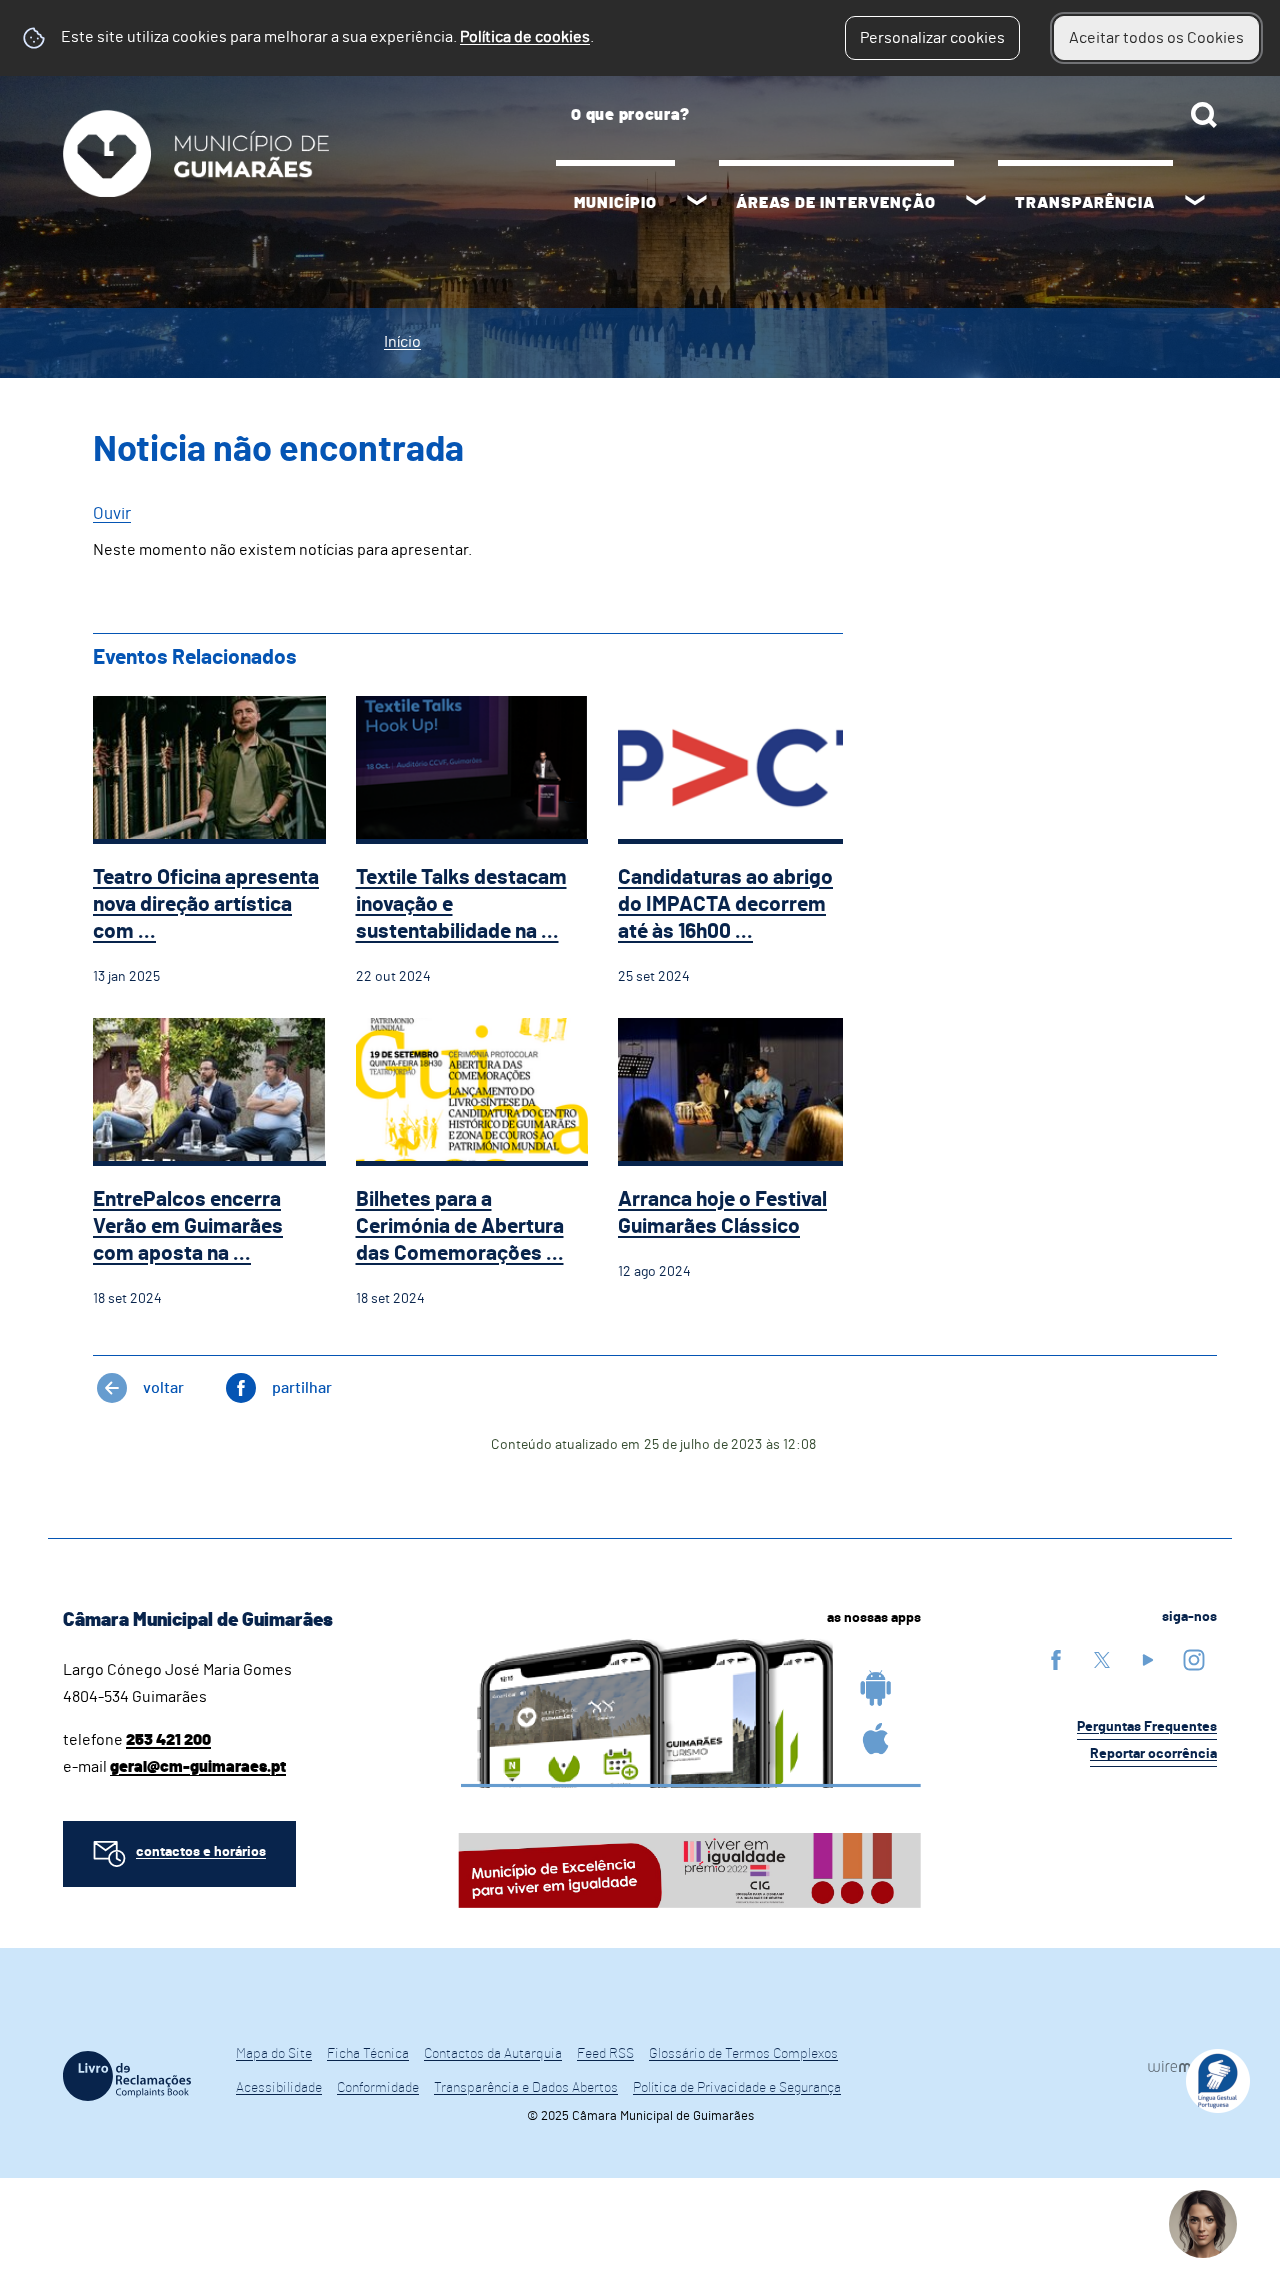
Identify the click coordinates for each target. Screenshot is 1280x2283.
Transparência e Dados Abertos (526, 2088)
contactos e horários (201, 1852)
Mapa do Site (274, 2054)
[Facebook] (1056, 1659)
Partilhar (302, 1388)
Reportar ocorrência (1153, 1754)
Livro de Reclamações (127, 2076)
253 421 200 (168, 1740)
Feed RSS (605, 2054)
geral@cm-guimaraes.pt (198, 1767)
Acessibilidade (279, 2088)
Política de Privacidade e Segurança (737, 2088)
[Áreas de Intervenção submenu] (976, 203)
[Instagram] (1194, 1659)
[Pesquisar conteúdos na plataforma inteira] (1204, 115)
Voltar (163, 1388)
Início (402, 342)
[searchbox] (886, 115)
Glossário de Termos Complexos (743, 2054)
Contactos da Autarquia (493, 2054)
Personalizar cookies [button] (932, 38)
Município (615, 203)
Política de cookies (525, 37)
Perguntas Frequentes (1147, 1727)
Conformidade (378, 2088)
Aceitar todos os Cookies (1156, 38)
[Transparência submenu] (1195, 203)
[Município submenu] (697, 203)
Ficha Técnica (368, 2054)
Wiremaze (1182, 2067)
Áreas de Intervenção (836, 203)
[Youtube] (1148, 1659)
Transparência (1085, 203)
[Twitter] (1102, 1659)
